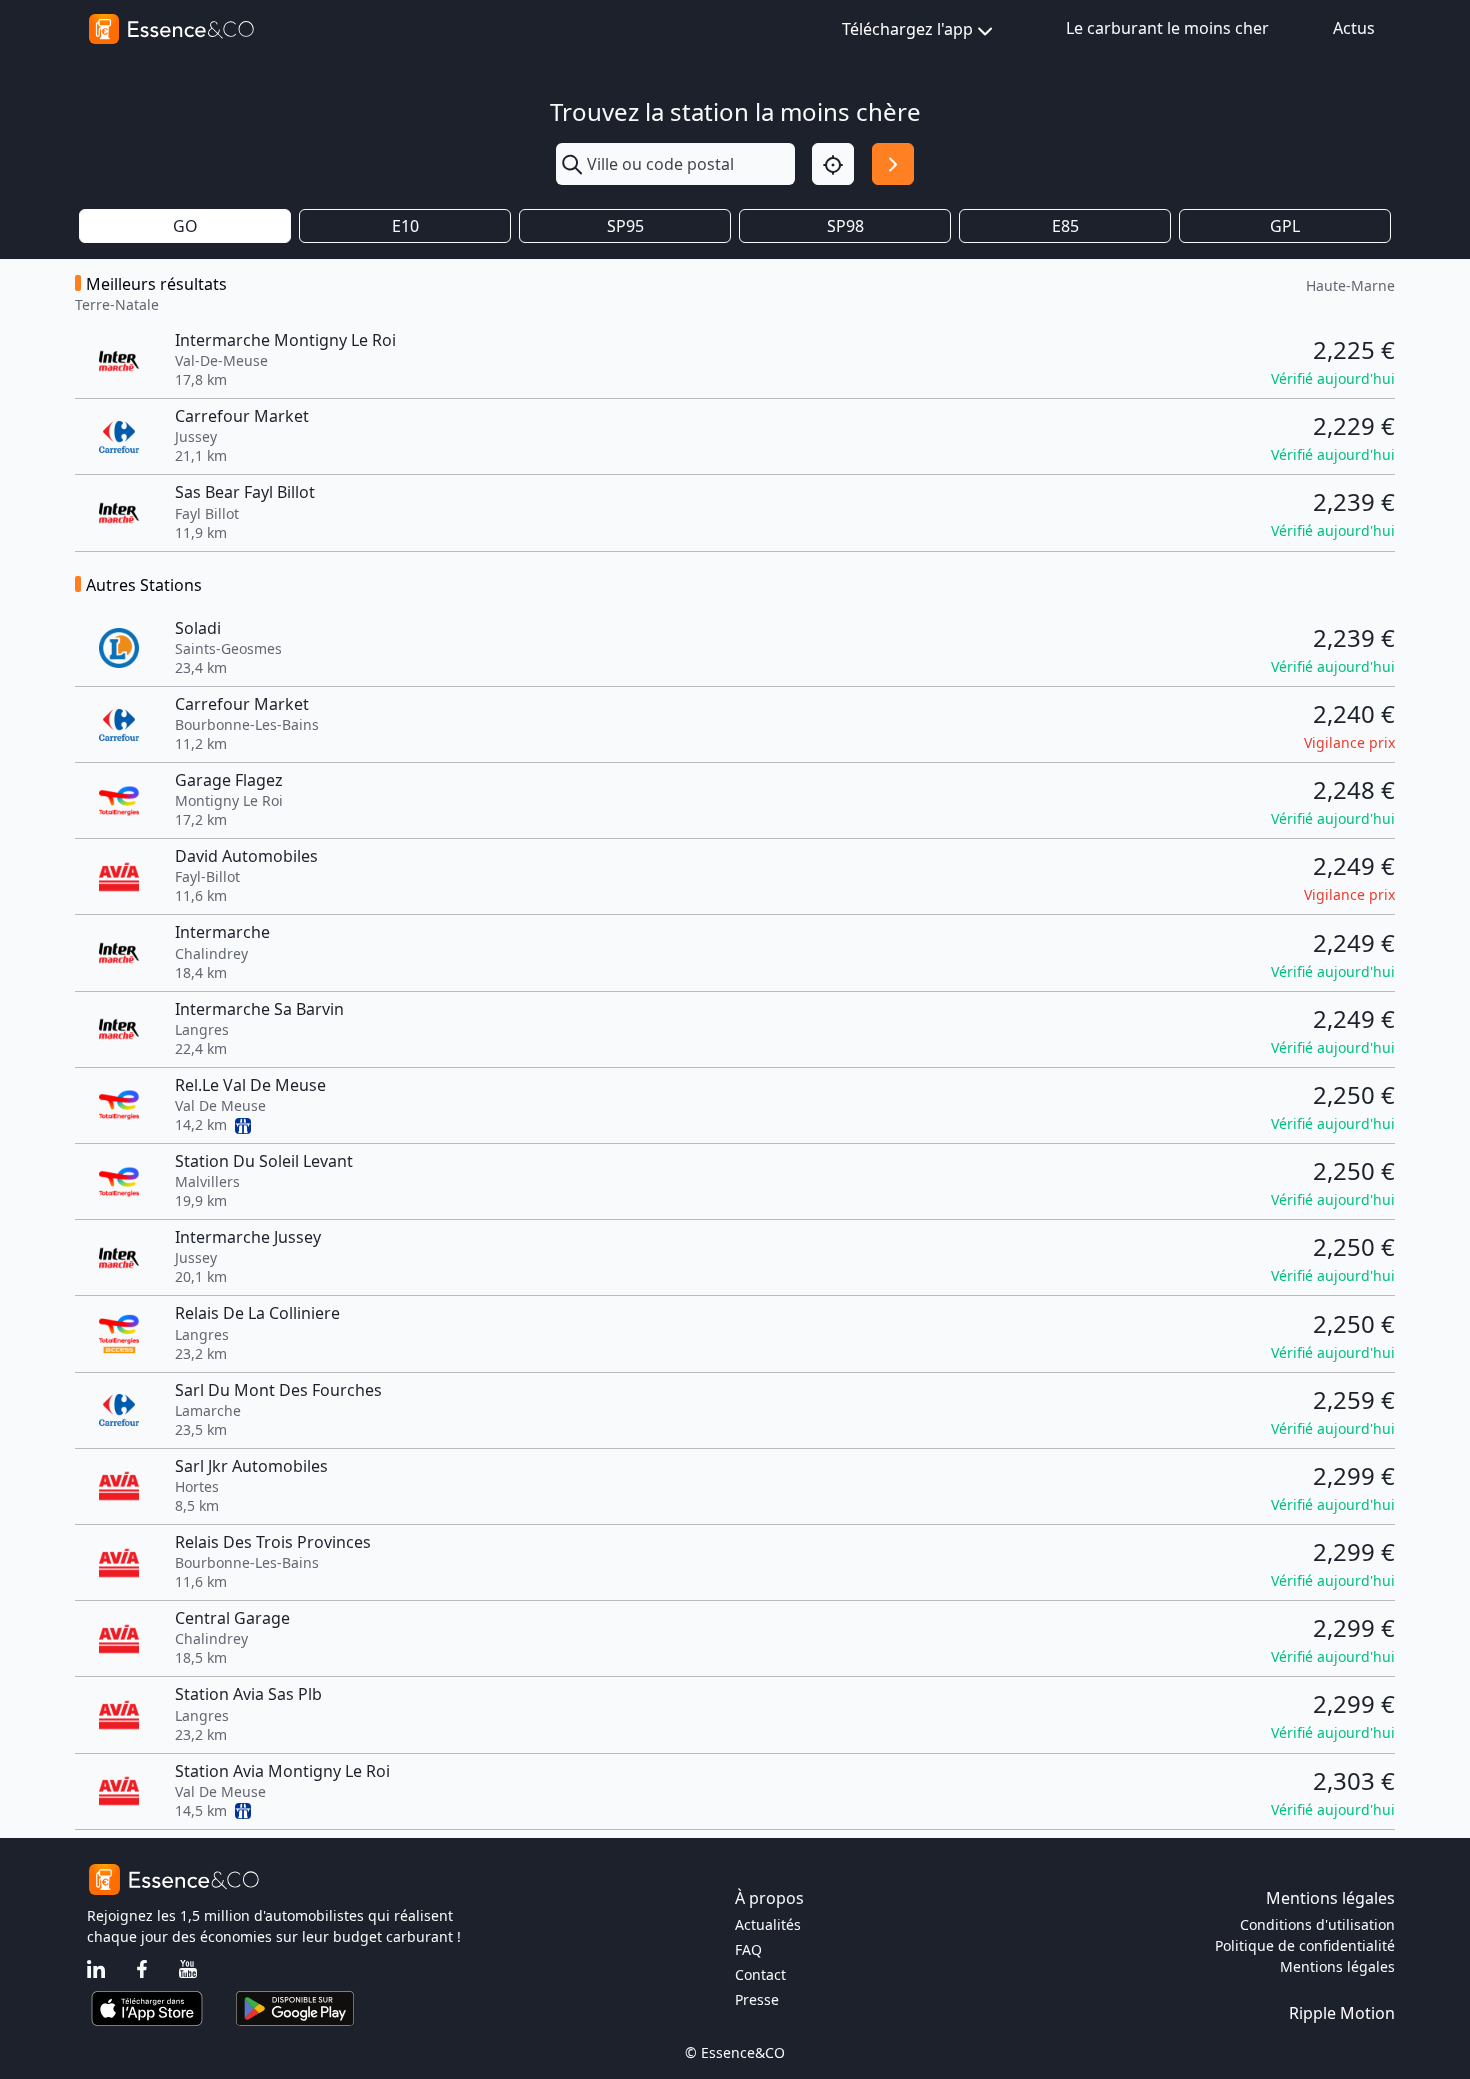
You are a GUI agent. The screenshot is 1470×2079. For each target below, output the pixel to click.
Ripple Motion (1342, 2013)
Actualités (768, 1924)
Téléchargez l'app (907, 29)
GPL (1285, 226)
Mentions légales (1337, 1966)
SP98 (845, 226)
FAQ (748, 1949)
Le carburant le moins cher (1167, 28)
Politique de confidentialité (1305, 1945)
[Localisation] (833, 164)
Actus (1354, 28)
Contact (760, 1974)
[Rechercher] (893, 164)
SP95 (625, 226)
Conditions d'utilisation (1317, 1924)
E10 (405, 226)
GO (185, 226)
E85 (1065, 226)
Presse (757, 1999)
